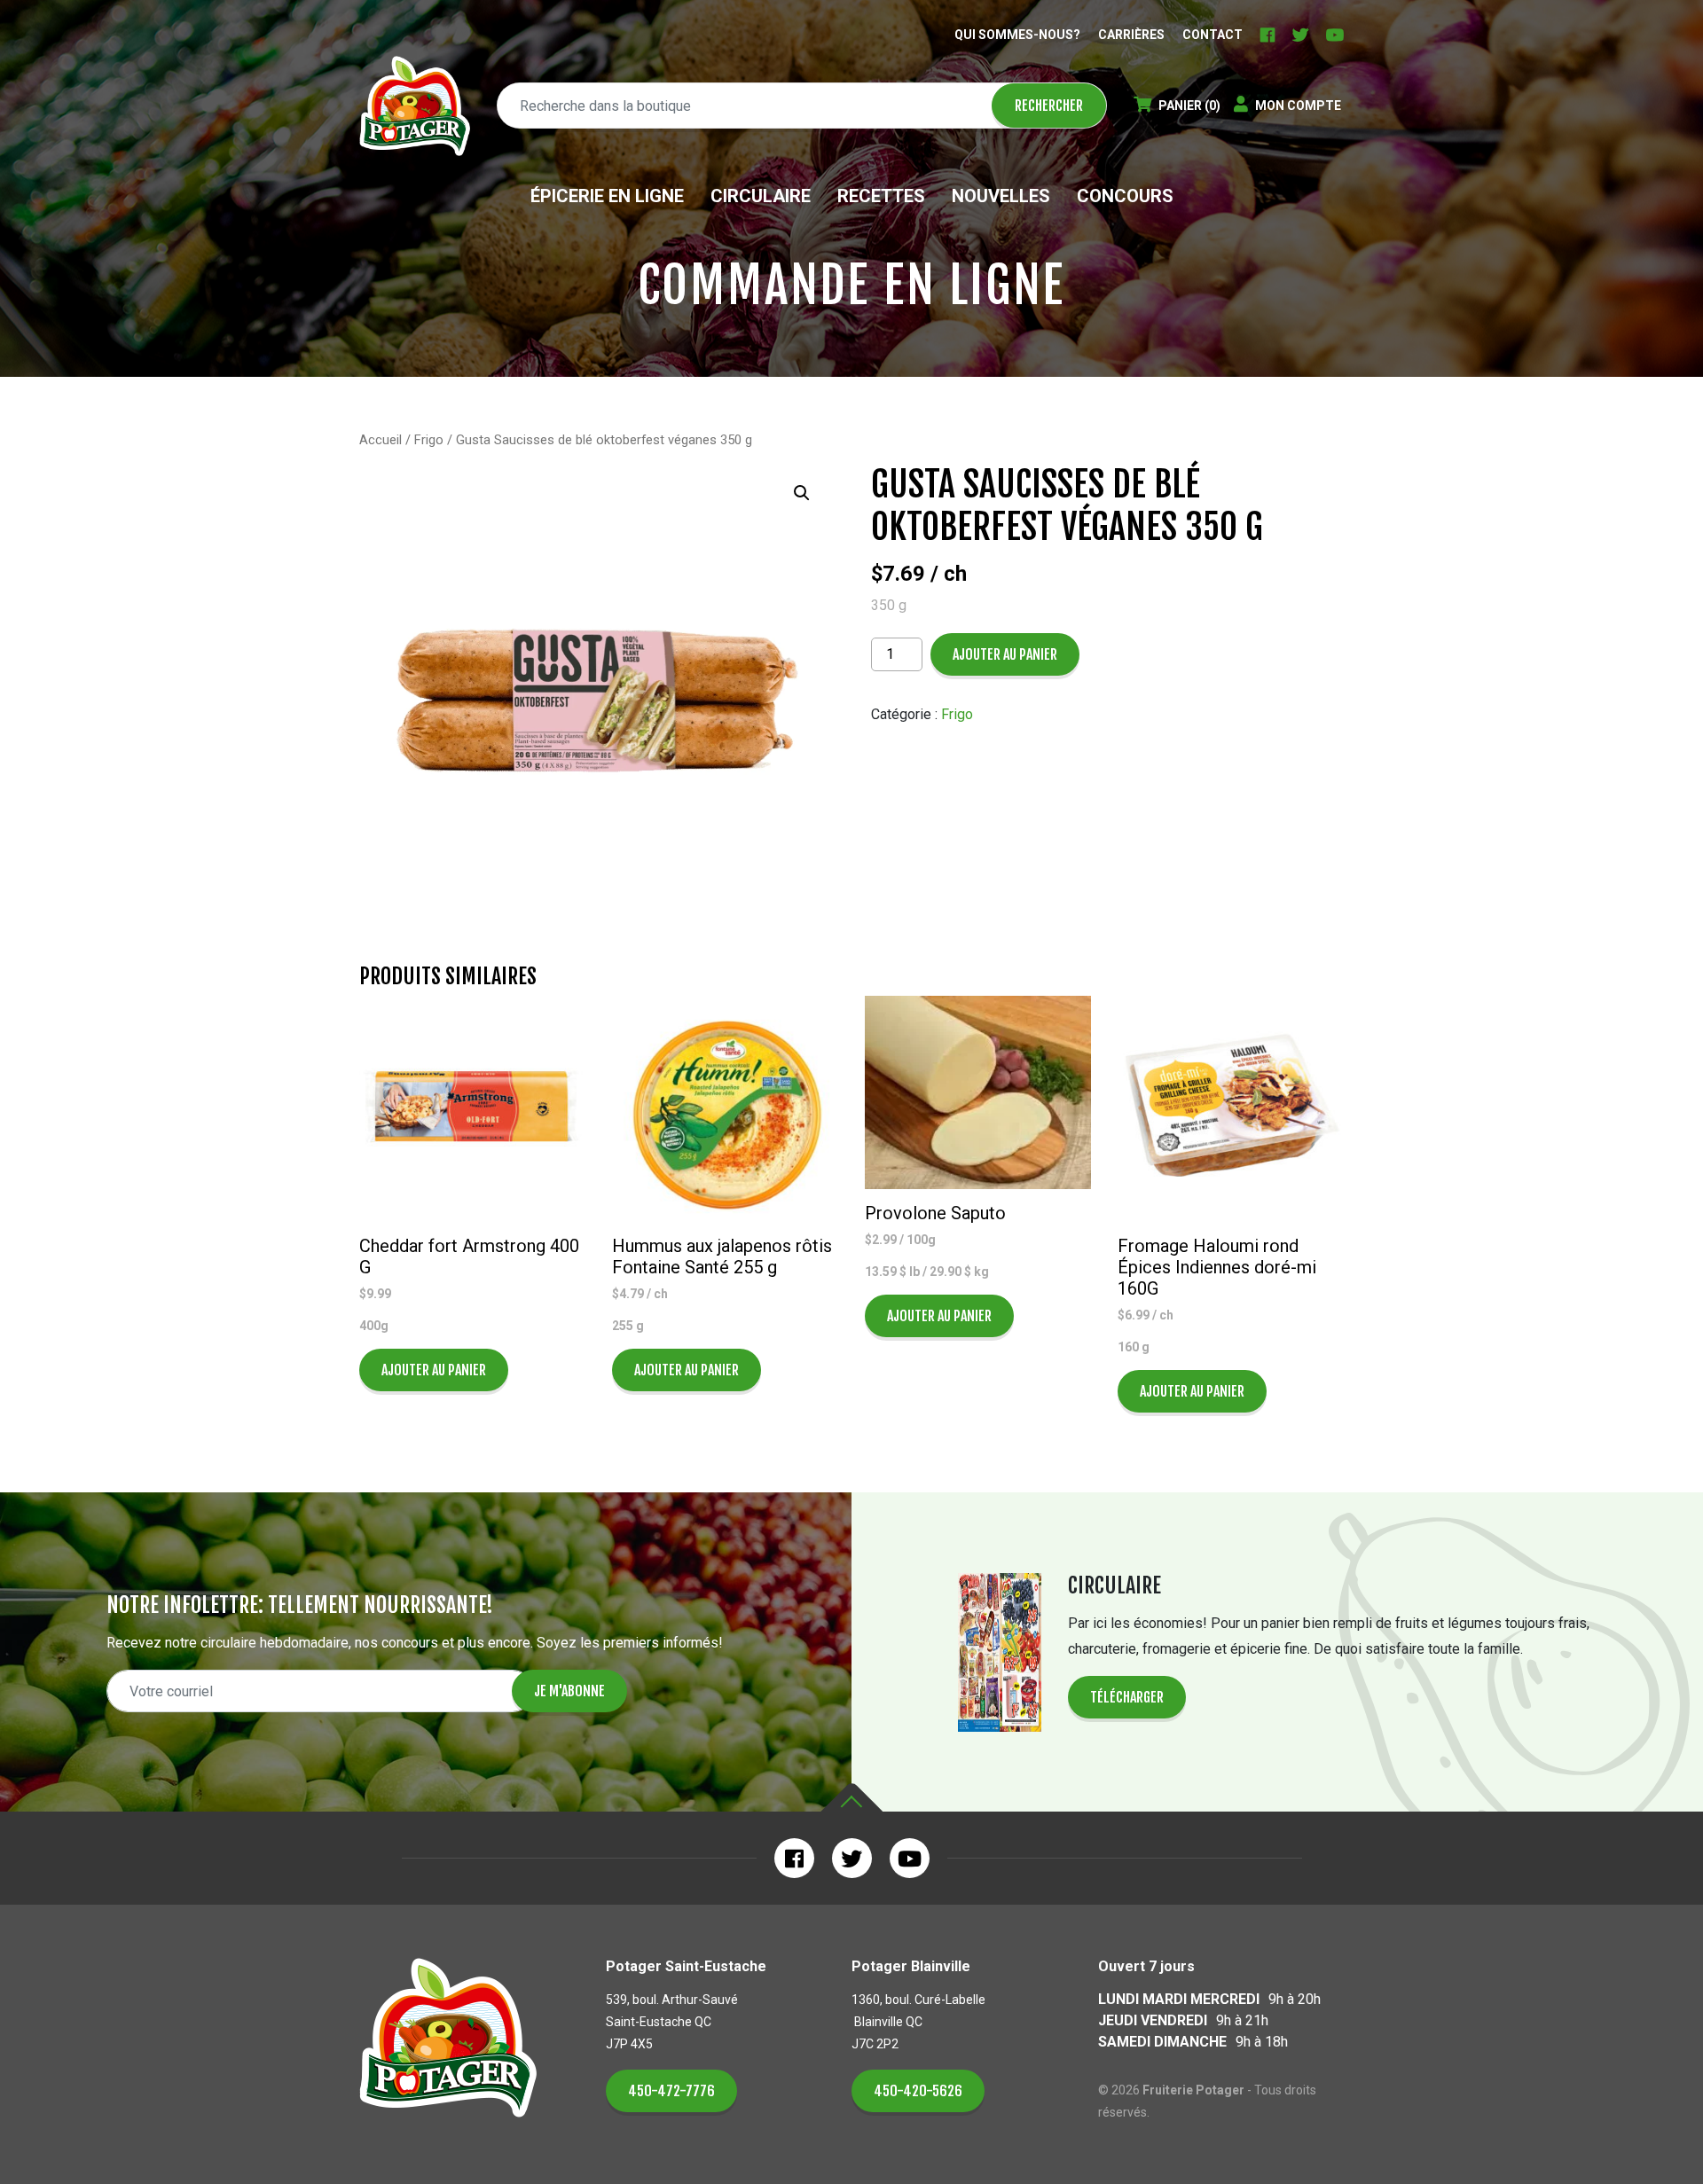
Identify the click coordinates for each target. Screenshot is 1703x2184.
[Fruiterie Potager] (415, 106)
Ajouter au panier (1005, 654)
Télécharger (1127, 1697)
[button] (802, 493)
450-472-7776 (671, 2091)
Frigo (429, 440)
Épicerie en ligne (607, 196)
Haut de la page (851, 1798)
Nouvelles (1001, 196)
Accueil (381, 440)
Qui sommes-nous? (1017, 35)
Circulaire (761, 196)
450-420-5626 (918, 2091)
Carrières (1131, 35)
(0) (1189, 106)
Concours (1125, 196)
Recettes (881, 196)
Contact (1213, 35)
